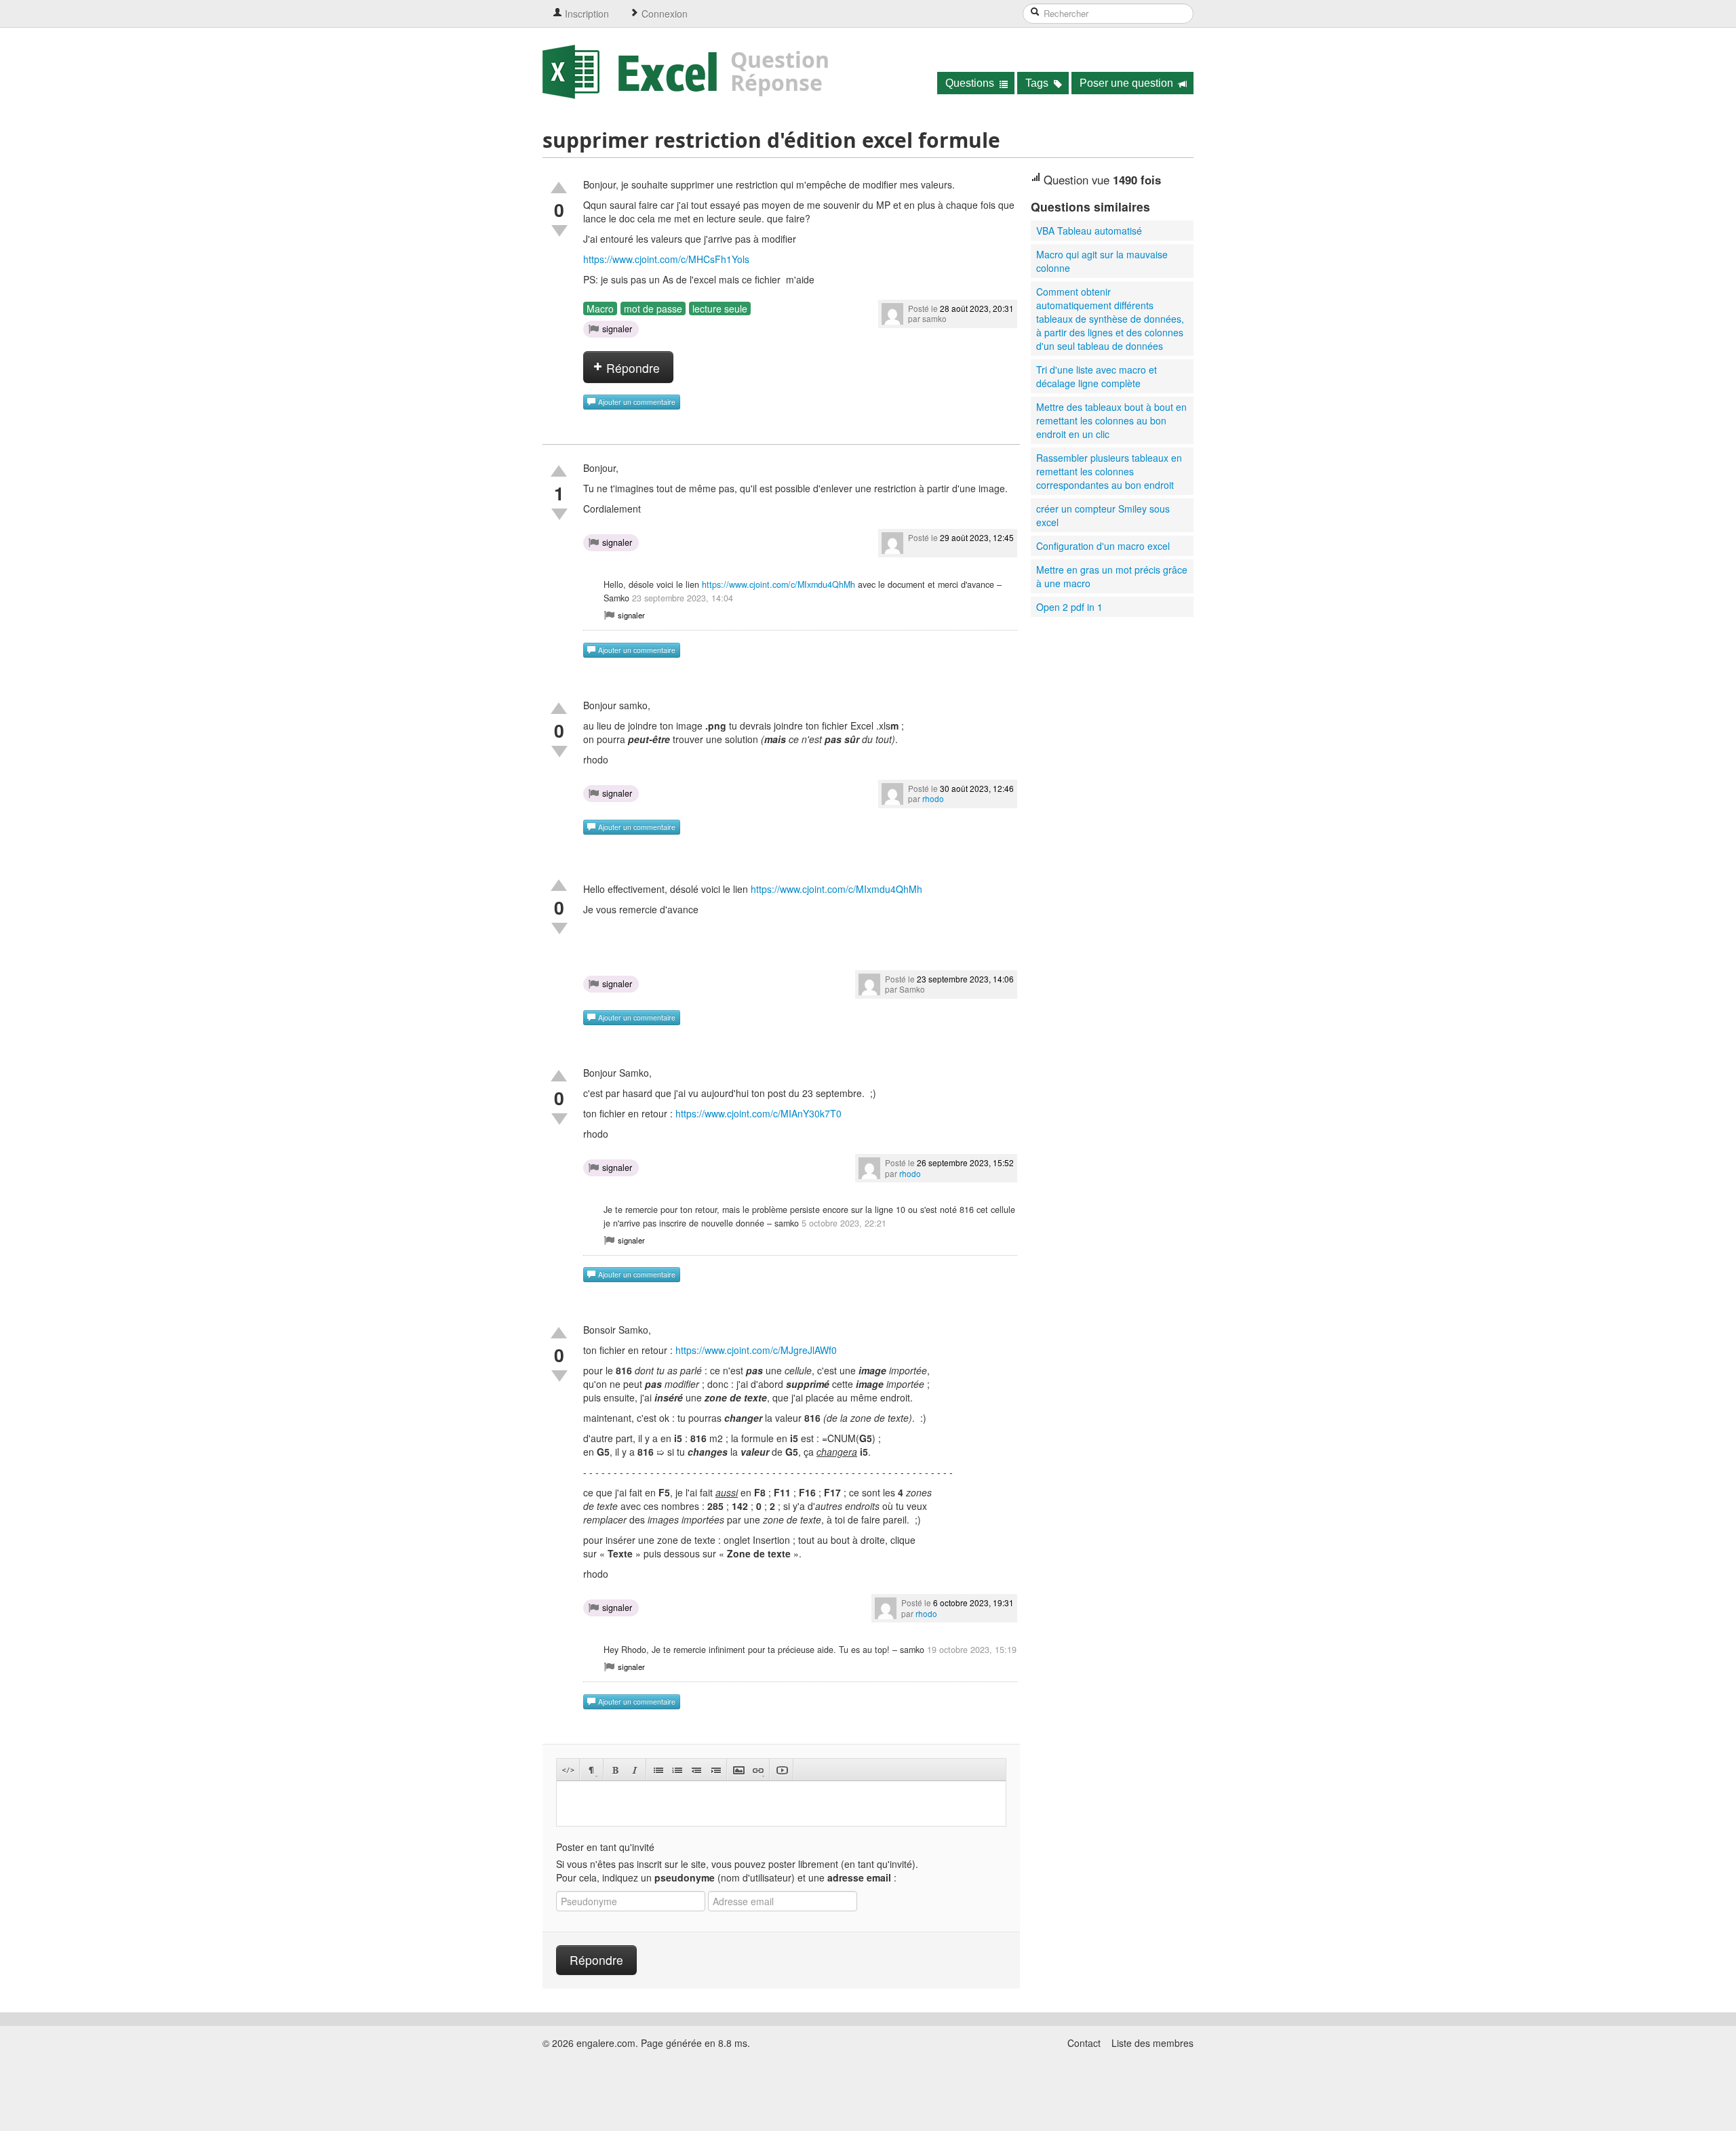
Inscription (586, 14)
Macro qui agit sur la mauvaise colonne (1102, 261)
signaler (617, 329)
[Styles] (592, 1770)
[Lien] (758, 1770)
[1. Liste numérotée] (677, 1770)
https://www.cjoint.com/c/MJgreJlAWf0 (756, 1350)
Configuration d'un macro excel (1103, 546)
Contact (1084, 2043)
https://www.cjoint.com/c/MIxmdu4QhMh (778, 584)
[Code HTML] (568, 1770)
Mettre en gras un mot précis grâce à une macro (1112, 576)
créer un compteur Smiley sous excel (1103, 515)
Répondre (631, 368)
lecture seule (720, 308)
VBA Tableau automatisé (1089, 231)
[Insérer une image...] (739, 1770)
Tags (1038, 83)
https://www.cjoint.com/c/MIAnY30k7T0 (758, 1113)
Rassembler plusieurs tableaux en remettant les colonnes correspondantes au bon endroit (1109, 471)
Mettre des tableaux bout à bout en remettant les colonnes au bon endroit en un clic (1111, 420)
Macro (600, 308)
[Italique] (634, 1770)
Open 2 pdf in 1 (1069, 607)
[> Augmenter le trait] (715, 1770)
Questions (971, 83)
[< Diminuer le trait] (696, 1770)
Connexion (663, 14)
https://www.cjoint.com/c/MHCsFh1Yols (666, 259)
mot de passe (653, 308)
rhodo (933, 798)
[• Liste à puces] (658, 1770)
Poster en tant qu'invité (605, 1847)
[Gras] (615, 1770)
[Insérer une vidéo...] (782, 1770)
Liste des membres (1152, 2043)
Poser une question (1128, 83)
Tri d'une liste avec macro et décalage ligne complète (1097, 376)
